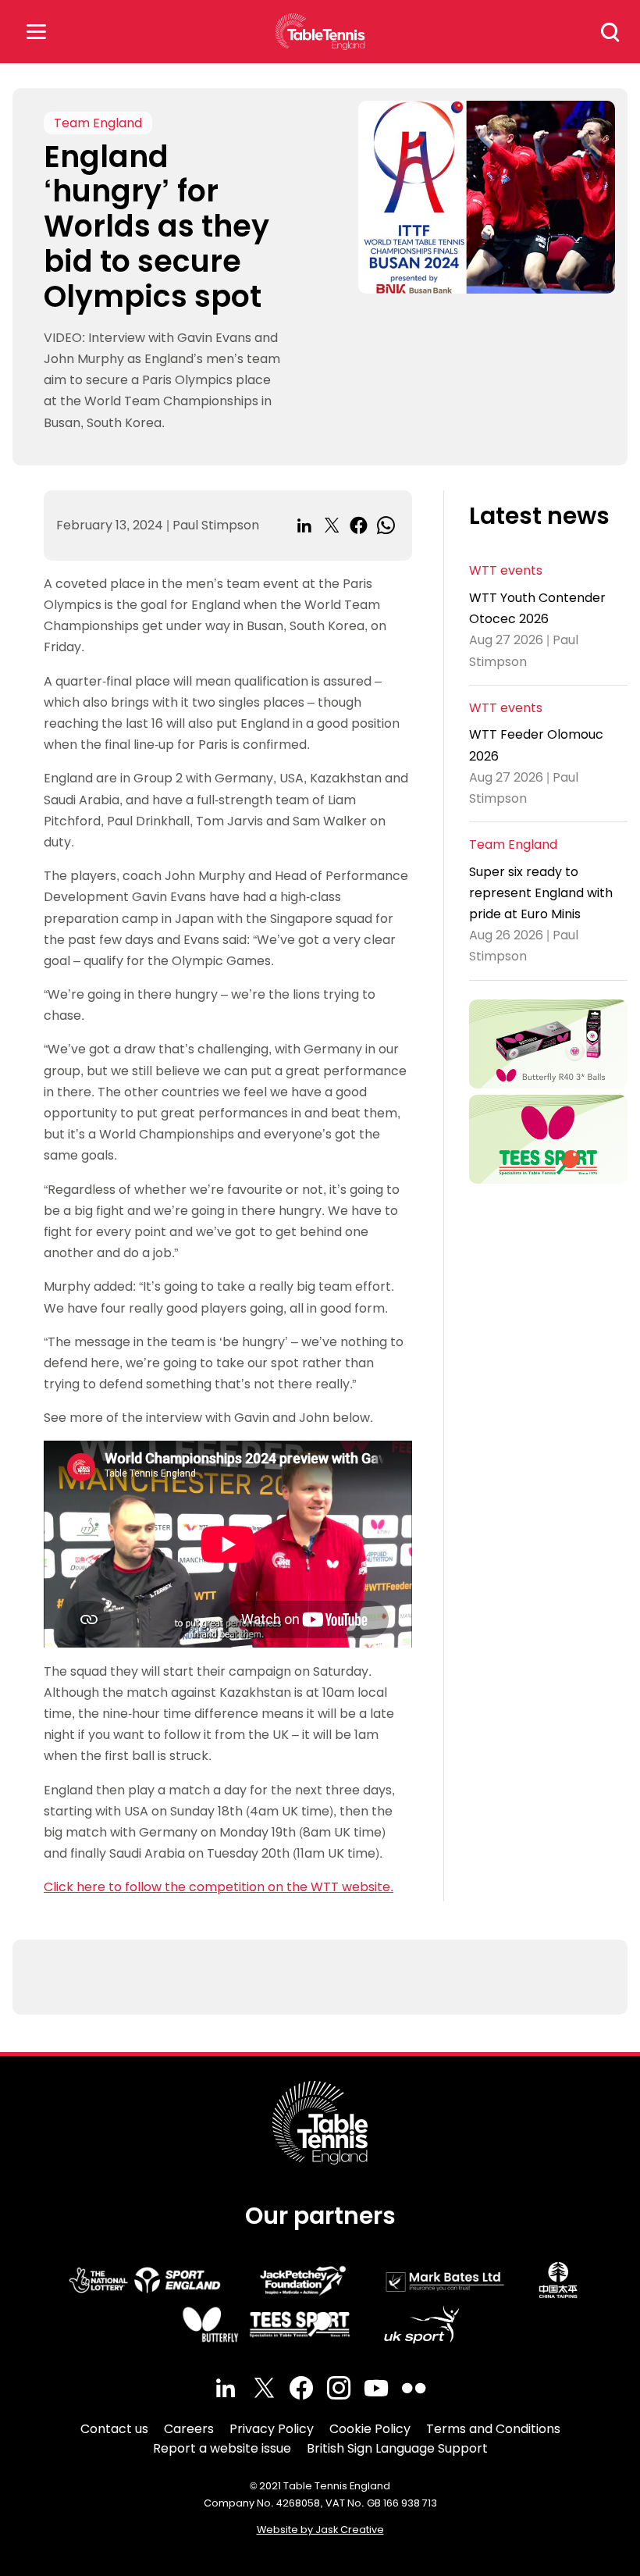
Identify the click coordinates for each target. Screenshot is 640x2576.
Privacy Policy (272, 2429)
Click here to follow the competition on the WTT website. (219, 1887)
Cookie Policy (370, 2429)
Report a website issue (222, 2448)
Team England (98, 123)
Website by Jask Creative (320, 2530)
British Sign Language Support (397, 2448)
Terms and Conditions (493, 2429)
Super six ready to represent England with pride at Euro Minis (541, 893)
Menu (36, 32)
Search (610, 32)
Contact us (114, 2429)
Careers (189, 2429)
